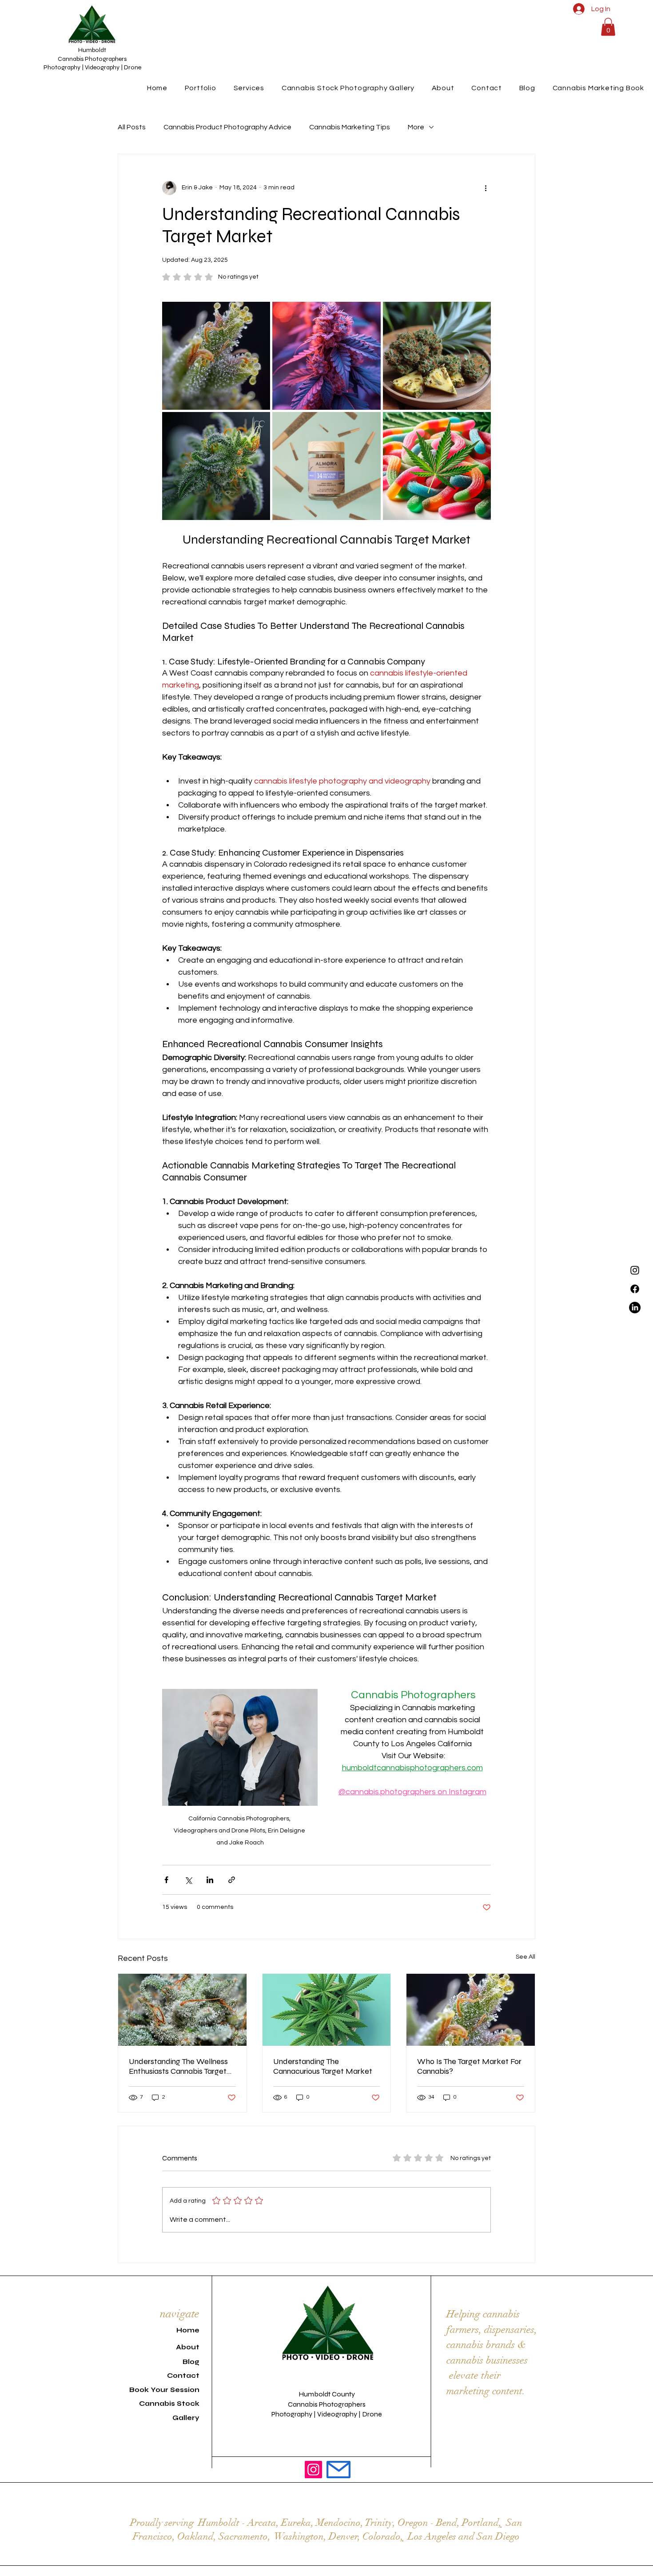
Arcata (262, 2522)
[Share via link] (232, 1880)
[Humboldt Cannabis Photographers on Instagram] (313, 2470)
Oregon (413, 2522)
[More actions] (486, 188)
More (416, 127)
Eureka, (297, 2522)
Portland (480, 2522)
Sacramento (243, 2536)
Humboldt (219, 2522)
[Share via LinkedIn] (210, 1880)
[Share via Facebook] (166, 1880)
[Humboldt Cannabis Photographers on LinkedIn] (635, 1308)
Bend (447, 2522)
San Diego (498, 2536)
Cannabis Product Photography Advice (227, 127)
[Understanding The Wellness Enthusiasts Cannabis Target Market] (182, 2010)
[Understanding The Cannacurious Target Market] (327, 2010)
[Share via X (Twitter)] (188, 1880)
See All (526, 1957)
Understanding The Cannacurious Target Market (323, 2066)
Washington (299, 2536)
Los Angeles (432, 2536)
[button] (608, 27)
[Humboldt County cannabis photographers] (635, 1270)
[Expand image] (259, 313)
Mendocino (338, 2522)
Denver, (344, 2536)
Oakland (195, 2536)
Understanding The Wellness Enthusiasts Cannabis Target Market (178, 2066)
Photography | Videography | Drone (92, 67)
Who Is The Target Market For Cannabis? (469, 2066)
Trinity (378, 2522)
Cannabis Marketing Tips (350, 127)
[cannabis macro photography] (471, 2010)
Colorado (382, 2536)
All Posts (132, 127)
